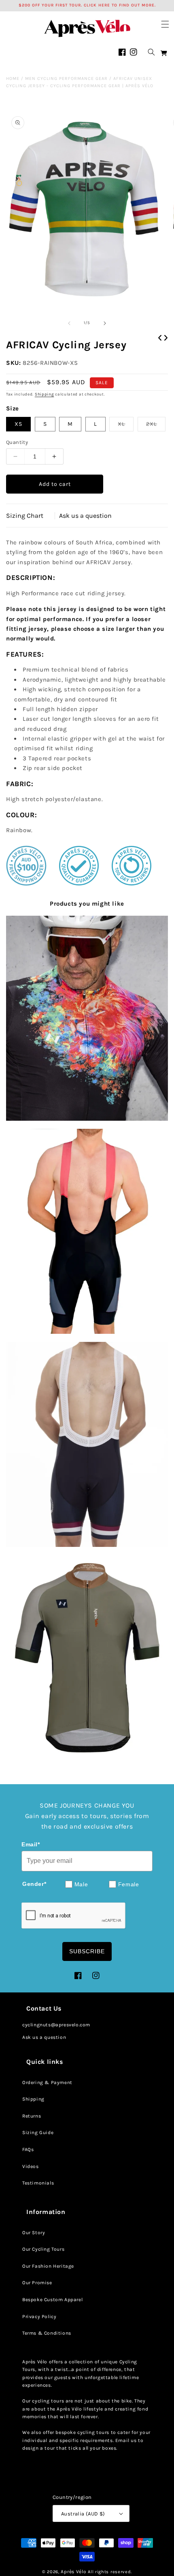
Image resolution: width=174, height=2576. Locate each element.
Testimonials (38, 2183)
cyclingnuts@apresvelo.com (56, 2025)
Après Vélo (73, 2572)
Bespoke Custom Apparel (52, 2300)
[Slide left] (69, 323)
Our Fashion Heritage (48, 2266)
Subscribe (87, 1951)
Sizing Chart (25, 516)
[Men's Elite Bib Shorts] (87, 1231)
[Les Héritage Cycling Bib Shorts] (87, 1444)
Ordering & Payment (47, 2082)
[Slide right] (105, 323)
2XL (156, 426)
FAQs (28, 2149)
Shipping (45, 394)
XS (18, 424)
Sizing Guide (38, 2132)
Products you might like (87, 904)
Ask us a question (85, 516)
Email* (31, 1844)
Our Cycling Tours (43, 2249)
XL (126, 426)
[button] (165, 24)
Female (129, 1884)
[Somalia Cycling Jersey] (87, 1018)
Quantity (17, 442)
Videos (31, 2166)
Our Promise (37, 2283)
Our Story (34, 2233)
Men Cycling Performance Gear (66, 78)
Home (13, 78)
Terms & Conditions (47, 2333)
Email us (126, 2440)
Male (81, 1884)
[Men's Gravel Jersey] (87, 1657)
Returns (32, 2116)
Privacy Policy (39, 2317)
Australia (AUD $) (83, 2514)
